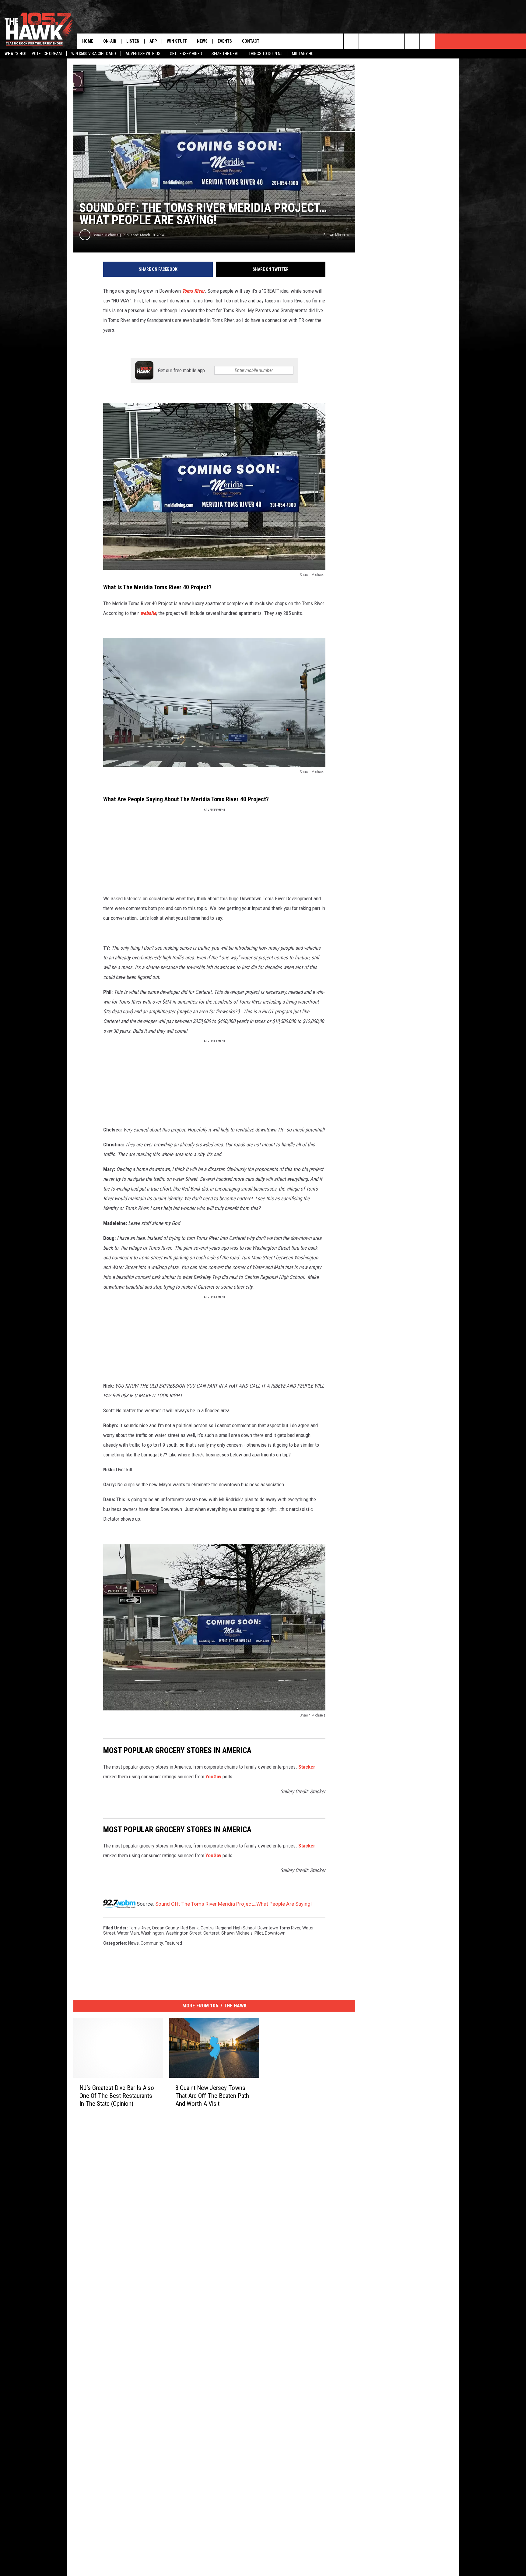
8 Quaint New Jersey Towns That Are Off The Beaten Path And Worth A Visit (212, 2096)
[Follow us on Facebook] (382, 41)
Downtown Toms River (279, 1928)
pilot (259, 1933)
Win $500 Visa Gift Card (94, 54)
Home (88, 41)
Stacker (307, 1767)
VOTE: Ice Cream (47, 54)
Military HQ (303, 54)
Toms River (139, 1928)
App (153, 41)
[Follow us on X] (412, 41)
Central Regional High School (228, 1928)
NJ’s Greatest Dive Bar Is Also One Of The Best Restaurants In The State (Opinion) (117, 2096)
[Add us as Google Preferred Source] (366, 41)
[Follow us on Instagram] (397, 41)
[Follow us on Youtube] (427, 41)
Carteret (211, 1933)
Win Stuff (177, 41)
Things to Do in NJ (266, 54)
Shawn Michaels (106, 235)
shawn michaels (237, 1933)
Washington (152, 1933)
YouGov (213, 1777)
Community (152, 1943)
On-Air (110, 41)
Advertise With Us (143, 54)
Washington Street (184, 1933)
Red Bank (190, 1928)
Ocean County (165, 1928)
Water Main (128, 1933)
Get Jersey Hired (186, 54)
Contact (251, 41)
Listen (133, 41)
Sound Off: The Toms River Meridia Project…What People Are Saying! (233, 1904)
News (202, 41)
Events (225, 41)
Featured (173, 1943)
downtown (275, 1933)
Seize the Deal (225, 54)
